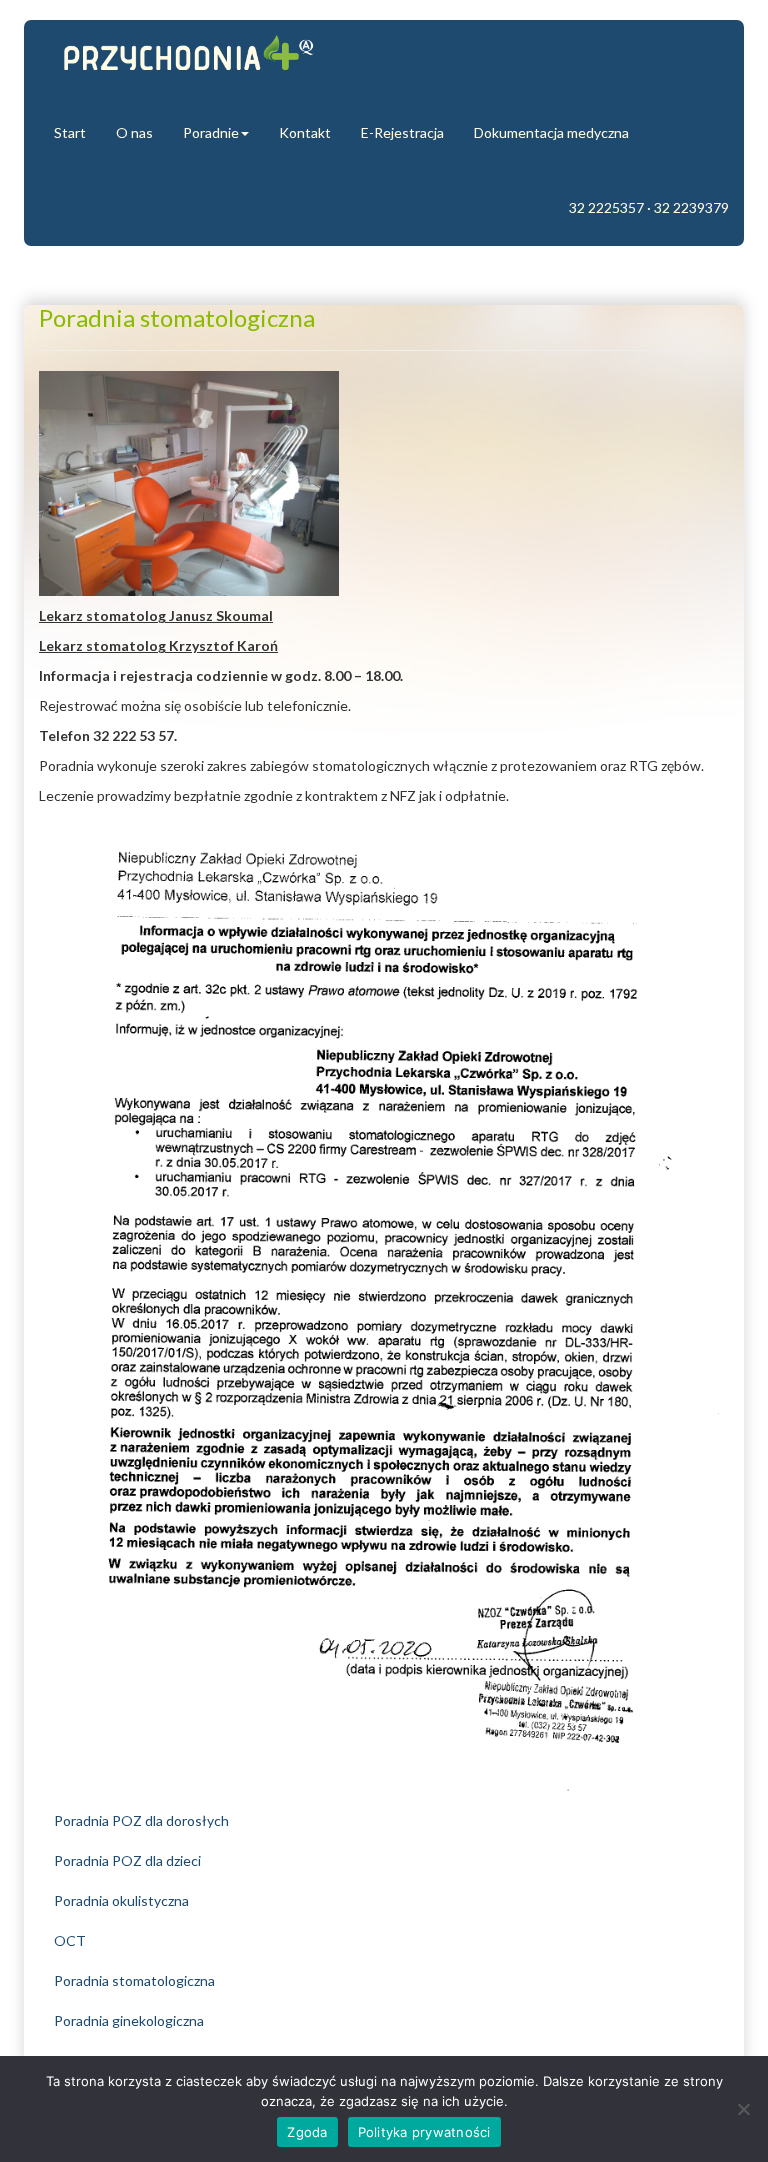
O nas (134, 132)
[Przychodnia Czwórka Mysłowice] (189, 57)
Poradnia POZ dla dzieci (127, 1860)
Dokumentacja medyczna (551, 132)
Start (70, 132)
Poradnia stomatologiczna (134, 1980)
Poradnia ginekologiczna (129, 2020)
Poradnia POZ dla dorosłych (141, 1820)
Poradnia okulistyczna (121, 1900)
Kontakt (305, 132)
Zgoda (307, 2132)
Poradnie (211, 132)
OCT (70, 1940)
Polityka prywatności (424, 2132)
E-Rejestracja (402, 132)
